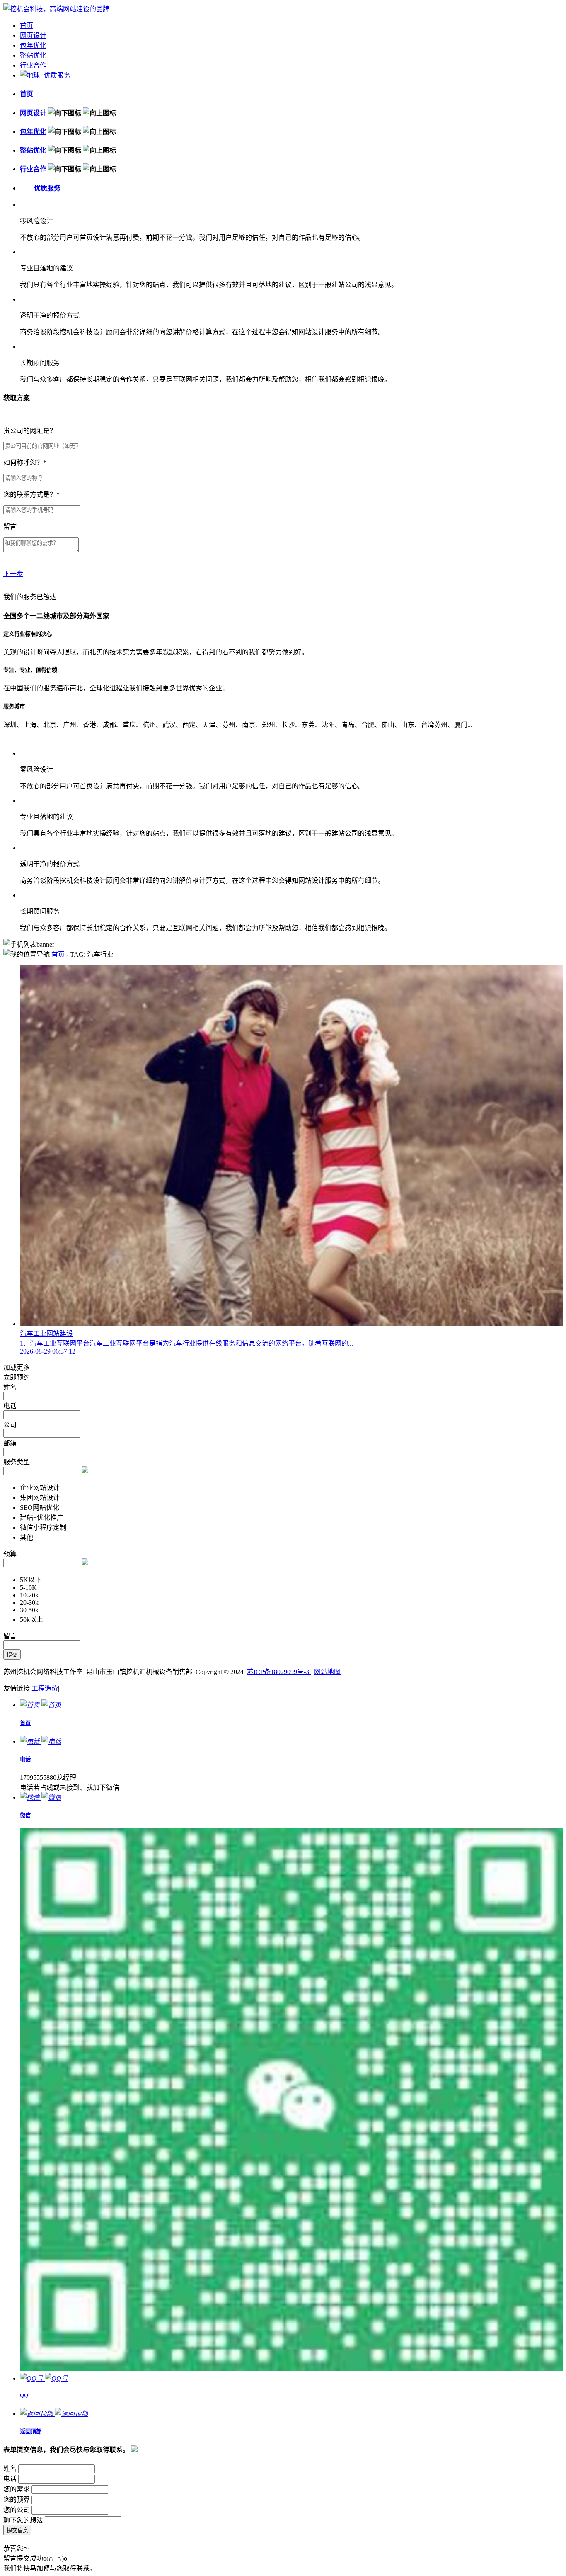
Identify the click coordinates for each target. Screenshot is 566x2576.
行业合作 (33, 65)
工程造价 (45, 1688)
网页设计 (33, 35)
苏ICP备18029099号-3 (279, 1672)
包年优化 (33, 45)
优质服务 (58, 75)
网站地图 (327, 1672)
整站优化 (33, 55)
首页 (27, 26)
